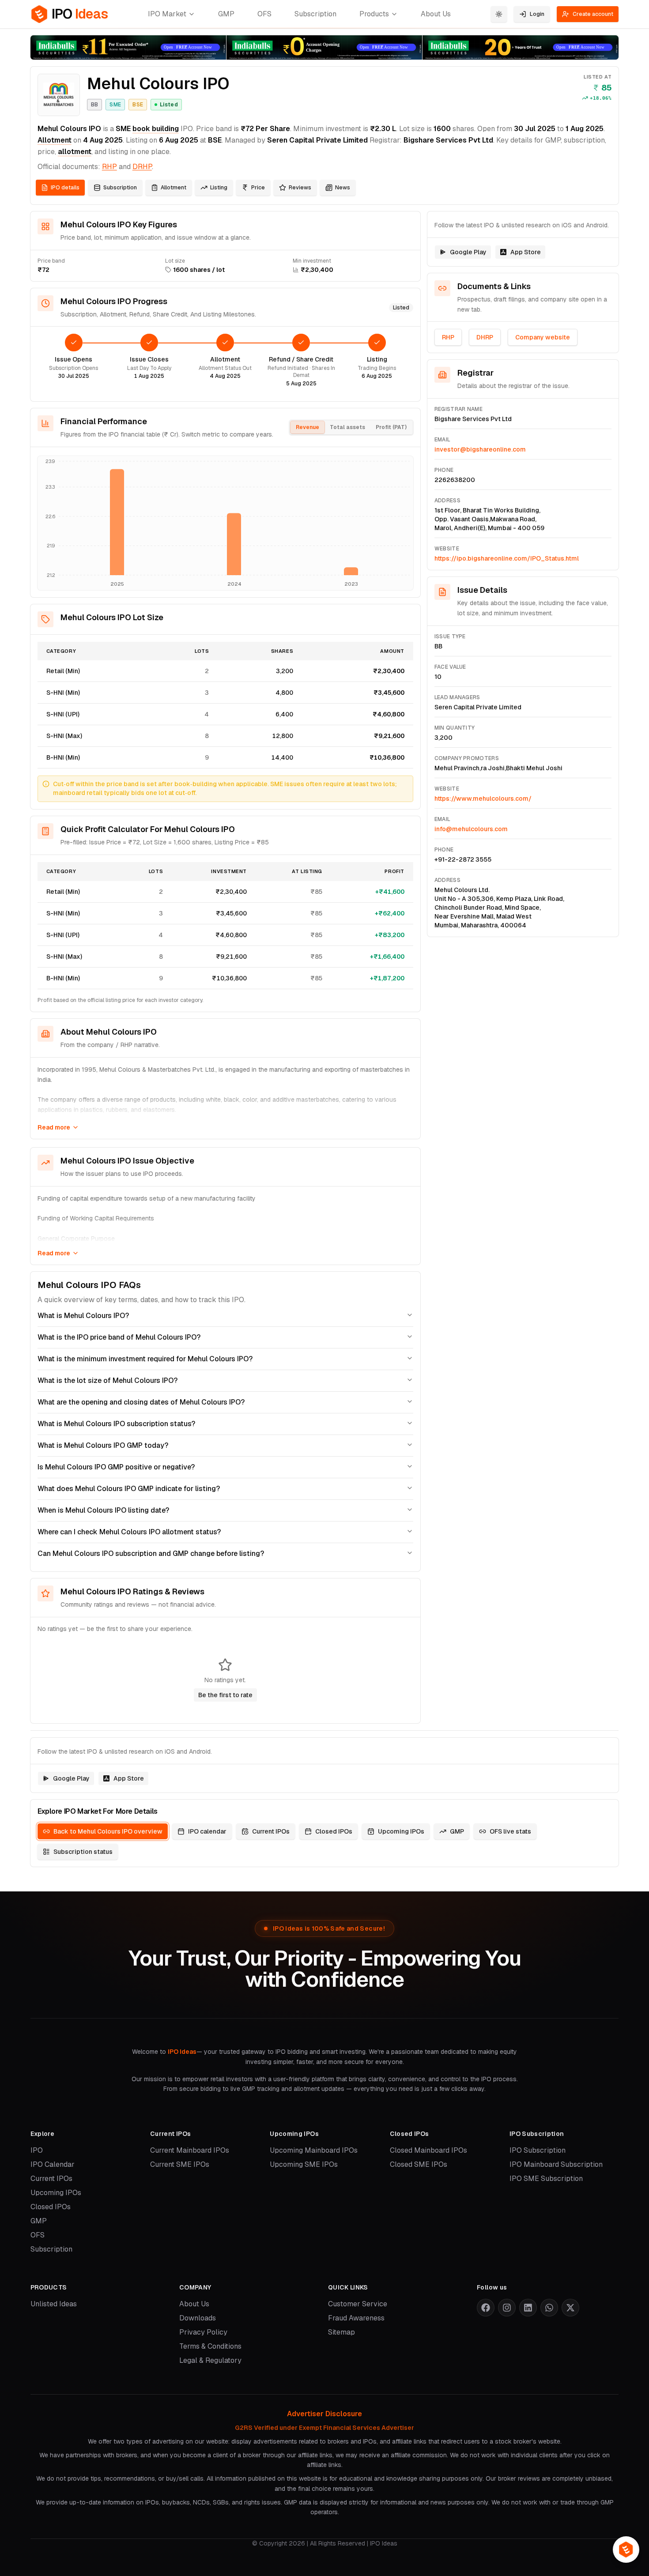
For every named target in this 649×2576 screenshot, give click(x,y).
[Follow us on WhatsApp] (549, 2308)
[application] (225, 523)
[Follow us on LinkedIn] (528, 2308)
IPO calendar (207, 1831)
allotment (75, 152)
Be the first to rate (225, 1695)
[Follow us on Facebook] (486, 2308)
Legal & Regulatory (210, 2360)
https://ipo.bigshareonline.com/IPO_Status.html (507, 558)
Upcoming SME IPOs (304, 2164)
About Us (436, 14)
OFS (264, 14)
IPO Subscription (538, 2150)
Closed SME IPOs (419, 2164)
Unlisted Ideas (54, 2304)
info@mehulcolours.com (471, 829)
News (343, 188)
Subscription (315, 14)
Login (537, 14)
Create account (593, 14)
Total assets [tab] (347, 427)
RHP (109, 167)
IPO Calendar (53, 2164)
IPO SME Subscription (546, 2179)
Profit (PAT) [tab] (391, 427)
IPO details (65, 188)
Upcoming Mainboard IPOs (314, 2150)
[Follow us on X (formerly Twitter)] (570, 2308)
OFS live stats (510, 1831)
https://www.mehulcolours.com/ (483, 798)
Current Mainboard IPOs (190, 2150)
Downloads (198, 2318)
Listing (219, 188)
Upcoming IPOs (401, 1831)
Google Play (468, 252)
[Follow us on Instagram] (507, 2308)
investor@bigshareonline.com (480, 449)
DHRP (485, 337)
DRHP (142, 167)
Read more (54, 1127)
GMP (226, 14)
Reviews (300, 188)
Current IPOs (271, 1831)
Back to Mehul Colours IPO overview (108, 1831)
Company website (543, 337)
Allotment (55, 140)
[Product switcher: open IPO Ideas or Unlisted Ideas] (626, 2550)
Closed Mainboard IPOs (428, 2150)
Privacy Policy (203, 2332)
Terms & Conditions (210, 2346)
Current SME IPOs (180, 2164)
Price (258, 188)
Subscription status (83, 1852)
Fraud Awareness (356, 2318)
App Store (526, 252)
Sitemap (341, 2332)
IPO (37, 2150)
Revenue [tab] (308, 427)
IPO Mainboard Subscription (556, 2164)
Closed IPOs (334, 1831)
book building (156, 129)
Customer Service (358, 2304)
